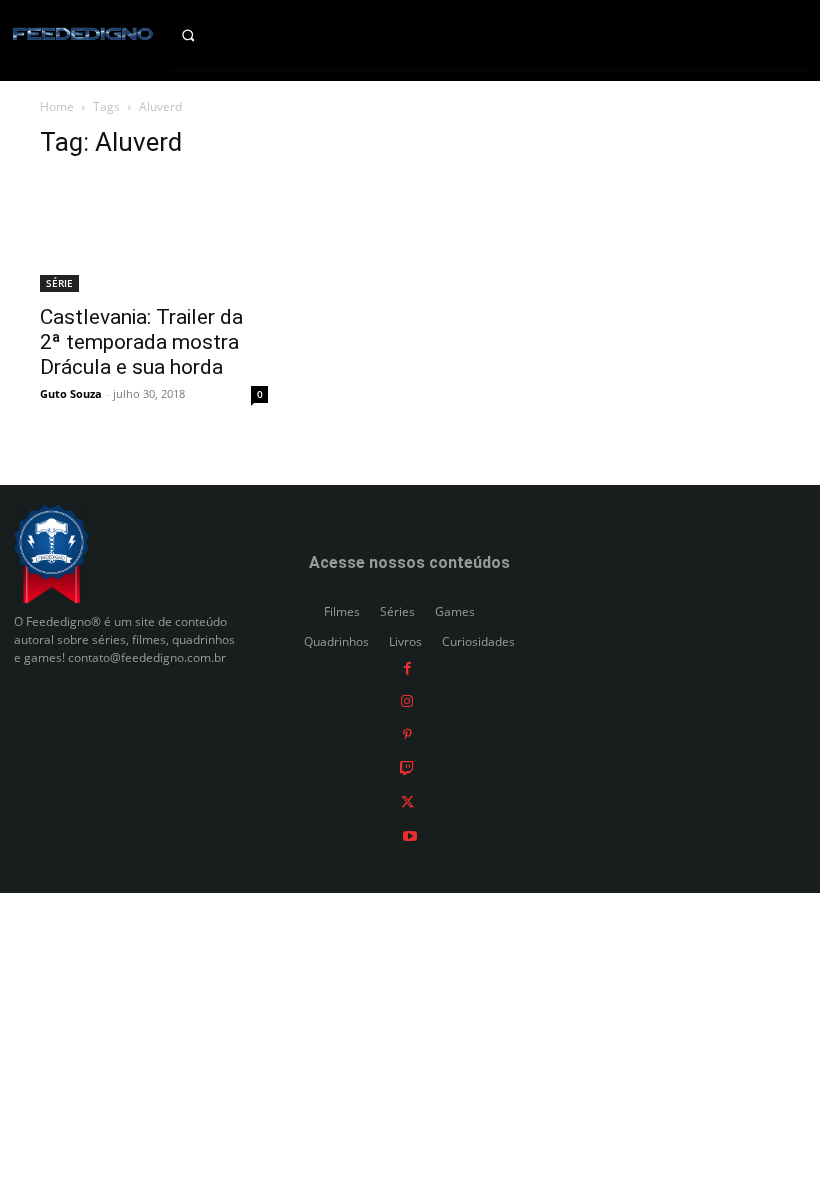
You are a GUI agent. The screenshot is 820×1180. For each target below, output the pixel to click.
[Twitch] (407, 767)
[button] (205, 35)
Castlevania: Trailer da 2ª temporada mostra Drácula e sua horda (141, 342)
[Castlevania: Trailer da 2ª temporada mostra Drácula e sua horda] (154, 235)
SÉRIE (59, 283)
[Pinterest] (407, 733)
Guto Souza (71, 393)
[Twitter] (407, 801)
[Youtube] (410, 834)
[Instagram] (407, 700)
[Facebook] (407, 666)
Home (57, 106)
